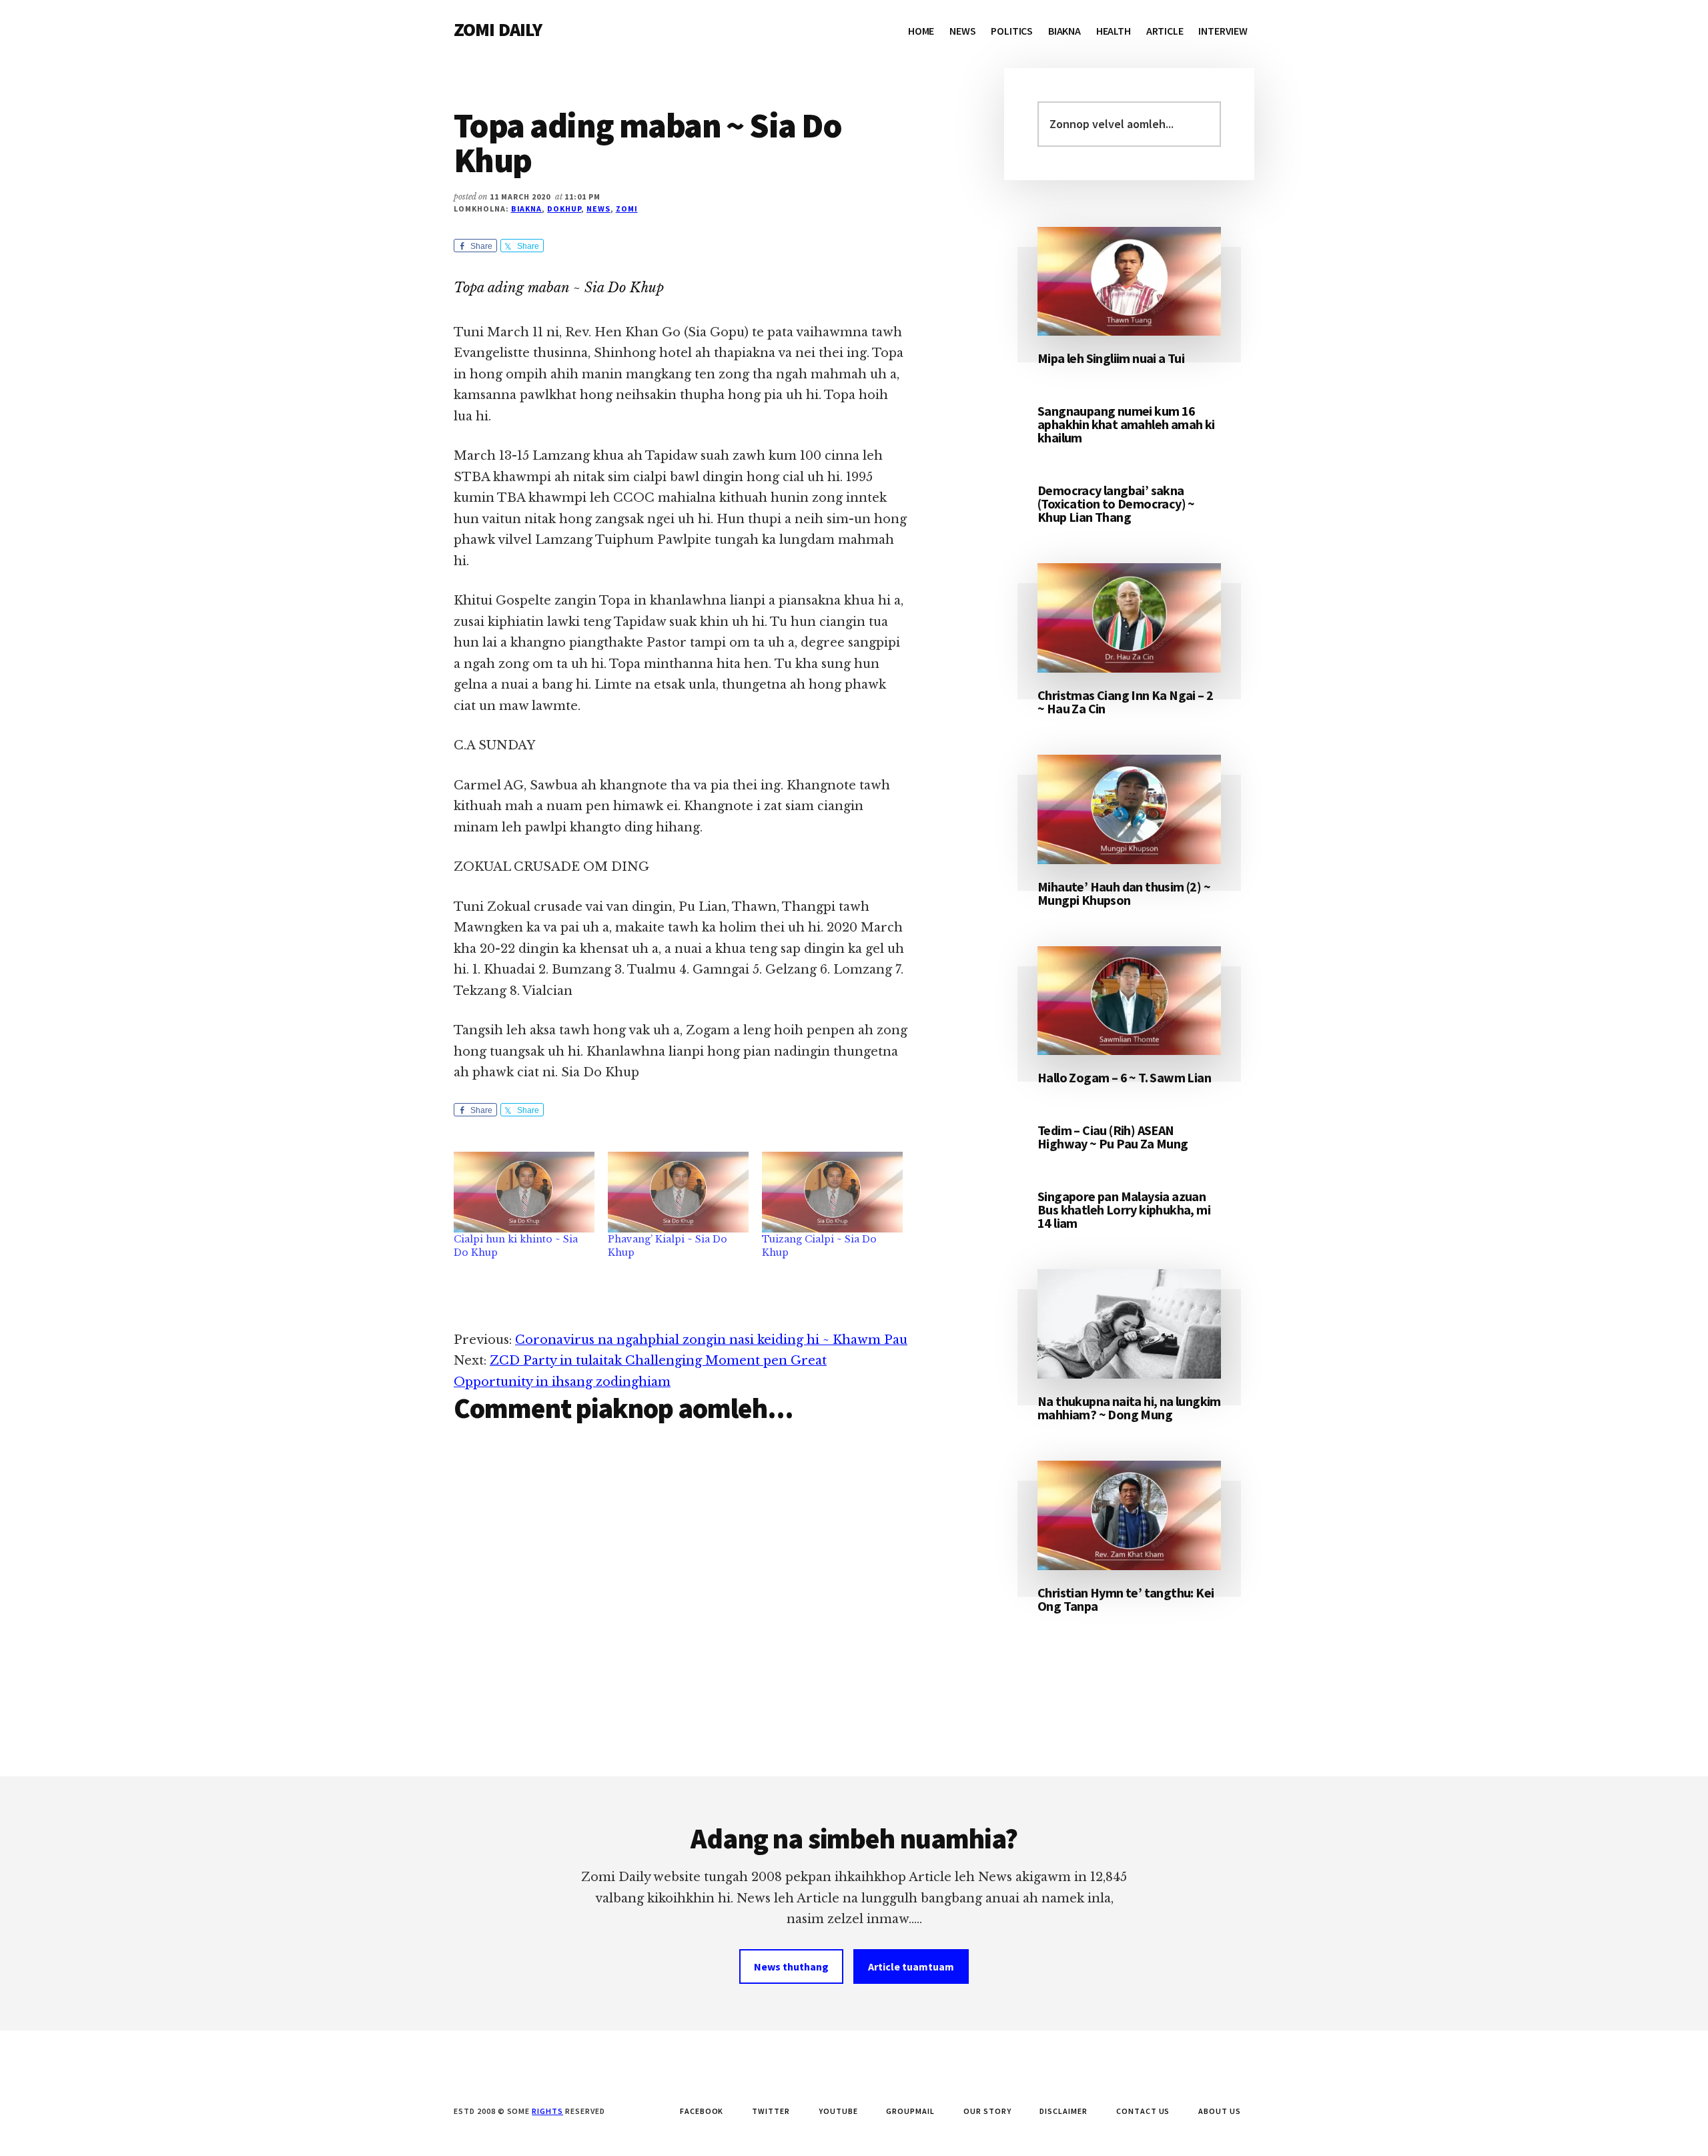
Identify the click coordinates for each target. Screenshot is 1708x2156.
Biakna (527, 209)
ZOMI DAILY (498, 29)
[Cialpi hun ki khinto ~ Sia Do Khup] (524, 1192)
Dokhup (564, 209)
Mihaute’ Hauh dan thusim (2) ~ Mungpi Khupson (1124, 893)
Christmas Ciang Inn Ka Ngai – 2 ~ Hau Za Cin (1125, 702)
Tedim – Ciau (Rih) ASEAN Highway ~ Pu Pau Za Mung (1113, 1137)
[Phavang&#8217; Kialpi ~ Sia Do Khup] (678, 1192)
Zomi (627, 209)
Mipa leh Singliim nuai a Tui (1111, 358)
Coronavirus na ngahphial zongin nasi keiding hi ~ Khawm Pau (711, 1340)
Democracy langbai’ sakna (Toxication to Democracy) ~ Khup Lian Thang (1116, 503)
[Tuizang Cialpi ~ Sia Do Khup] (832, 1192)
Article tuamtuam (911, 1966)
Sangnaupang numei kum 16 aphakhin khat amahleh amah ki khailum (1126, 424)
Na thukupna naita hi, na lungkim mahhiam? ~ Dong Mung (1129, 1408)
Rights (547, 2111)
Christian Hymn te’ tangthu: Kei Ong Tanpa (1126, 1599)
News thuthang (791, 1966)
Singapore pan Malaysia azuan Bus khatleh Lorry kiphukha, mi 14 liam (1124, 1209)
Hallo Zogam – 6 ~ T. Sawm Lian (1124, 1077)
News (598, 209)
